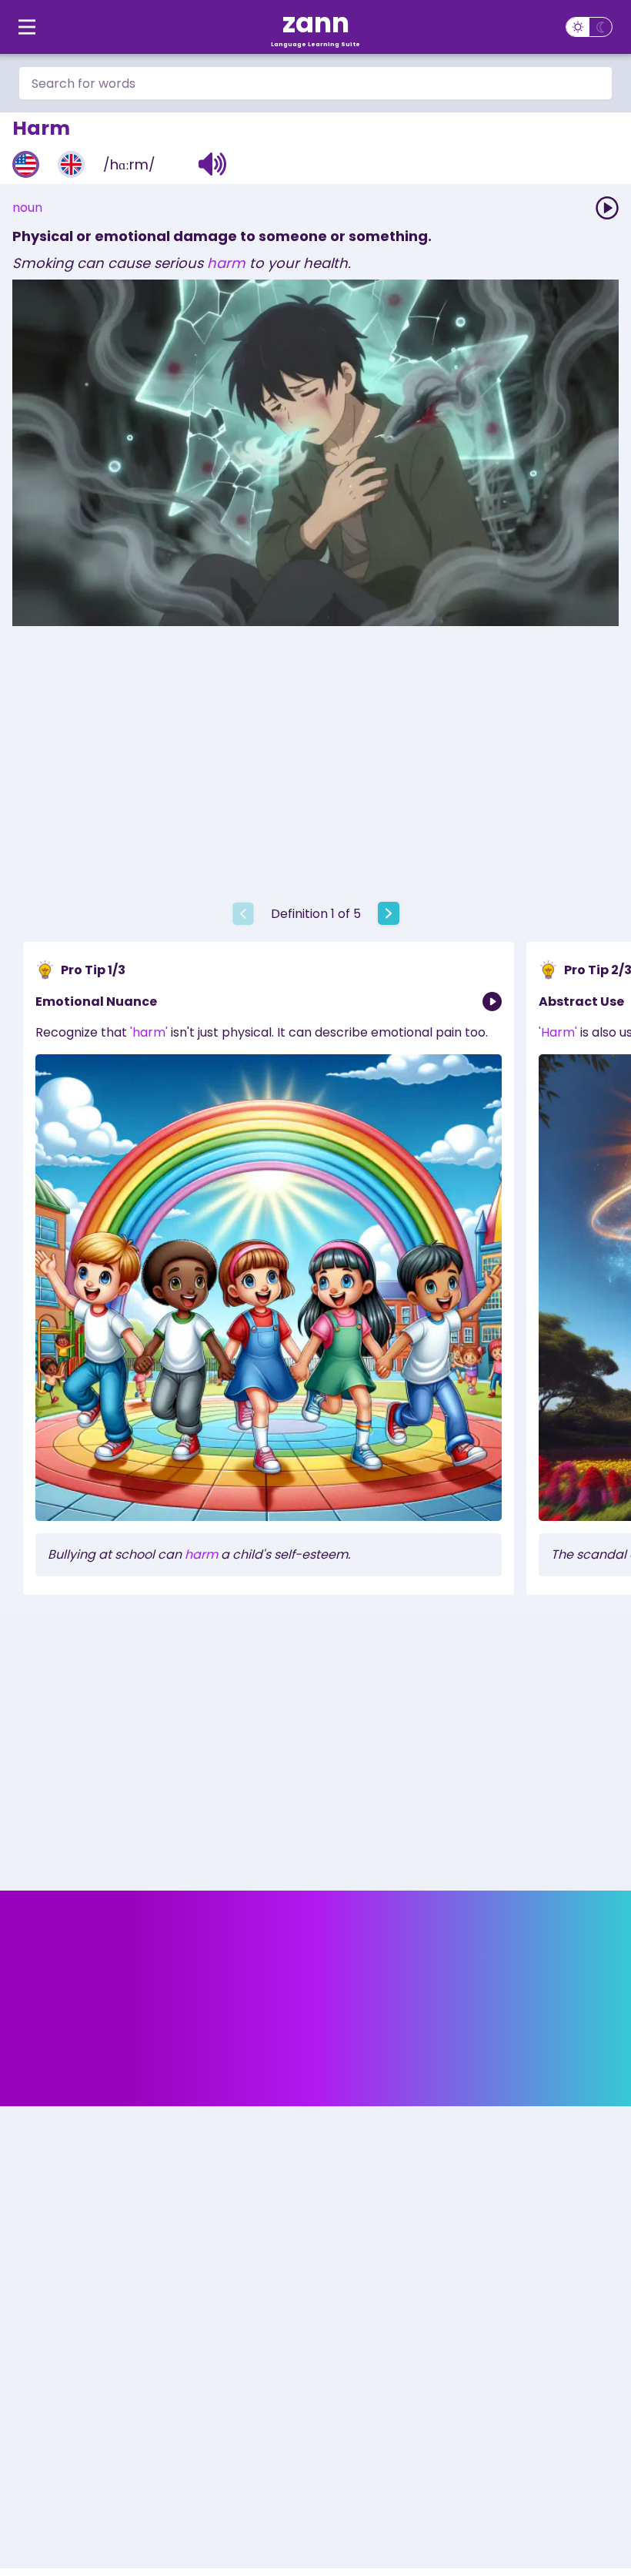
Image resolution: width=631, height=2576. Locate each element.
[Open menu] (27, 27)
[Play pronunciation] (607, 208)
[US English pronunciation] (26, 164)
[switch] (589, 27)
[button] (213, 164)
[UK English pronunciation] (71, 164)
